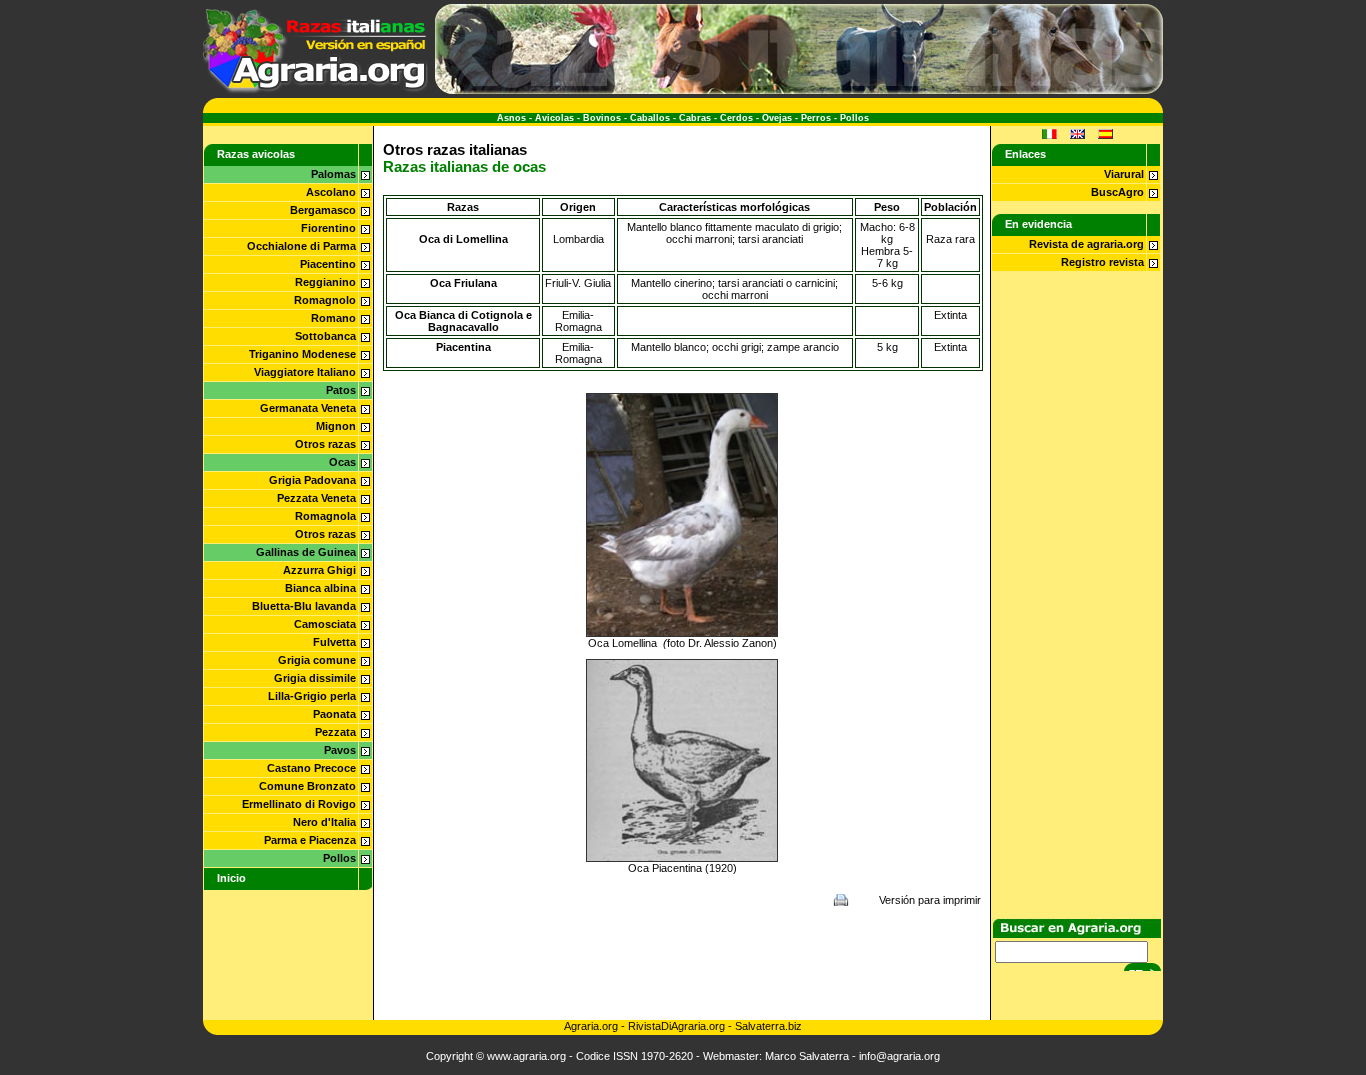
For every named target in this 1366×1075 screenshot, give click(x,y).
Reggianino (325, 282)
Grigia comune (317, 660)
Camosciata (325, 624)
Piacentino (328, 264)
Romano (333, 318)
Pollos (854, 118)
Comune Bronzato (307, 786)
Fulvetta (334, 642)
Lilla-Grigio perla (312, 696)
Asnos (511, 118)
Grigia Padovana (312, 480)
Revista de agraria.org (1086, 244)
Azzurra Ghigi (319, 570)
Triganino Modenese (302, 354)
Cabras (695, 118)
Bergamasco (323, 210)
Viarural (1124, 174)
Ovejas (777, 118)
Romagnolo (325, 300)
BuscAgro (1117, 192)
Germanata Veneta (308, 408)
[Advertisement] (682, 963)
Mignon (336, 426)
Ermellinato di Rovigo (299, 804)
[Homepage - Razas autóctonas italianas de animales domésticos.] (315, 90)
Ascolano (331, 192)
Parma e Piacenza (310, 840)
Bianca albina (320, 588)
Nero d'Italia (324, 822)
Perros (816, 118)
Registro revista (1102, 262)
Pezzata (335, 732)
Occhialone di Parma (301, 246)
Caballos (650, 118)
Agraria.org (591, 1026)
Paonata (334, 714)
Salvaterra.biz (768, 1026)
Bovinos (602, 118)
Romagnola (325, 516)
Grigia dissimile (315, 678)
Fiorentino (328, 228)
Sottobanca (325, 336)
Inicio (231, 878)
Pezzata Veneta (316, 498)
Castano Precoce (311, 768)
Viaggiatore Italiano (305, 372)
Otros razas (325, 444)
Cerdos (736, 118)
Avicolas (554, 118)
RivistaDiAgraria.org (678, 1026)
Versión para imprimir (930, 900)
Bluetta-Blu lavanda (304, 606)
